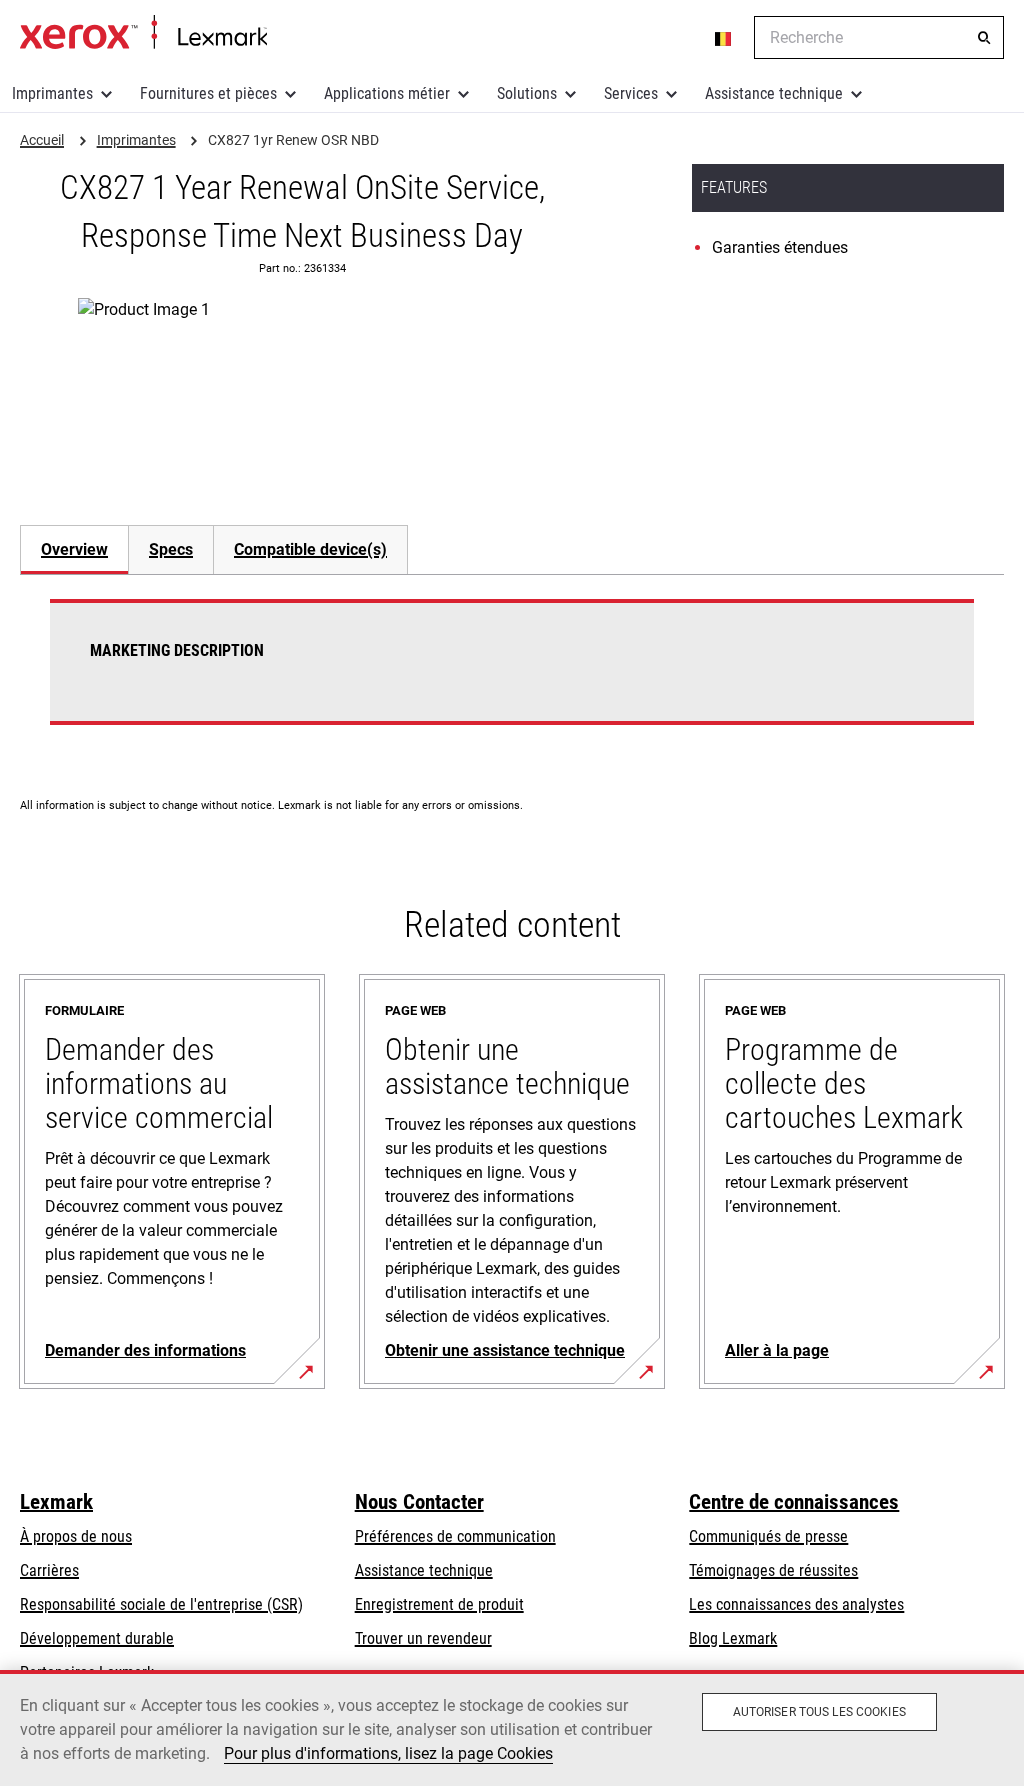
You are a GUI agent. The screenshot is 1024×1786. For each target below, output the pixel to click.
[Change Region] (724, 38)
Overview (74, 549)
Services (631, 93)
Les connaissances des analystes (796, 1604)
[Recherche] (984, 38)
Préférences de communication (455, 1536)
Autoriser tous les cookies (819, 1712)
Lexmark (56, 1502)
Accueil (143, 33)
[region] (512, 1728)
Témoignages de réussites (773, 1570)
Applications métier (387, 93)
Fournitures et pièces (208, 93)
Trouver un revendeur (423, 1638)
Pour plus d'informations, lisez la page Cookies (388, 1753)
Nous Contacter (419, 1502)
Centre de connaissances (794, 1502)
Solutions (527, 93)
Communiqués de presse (768, 1536)
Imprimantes (52, 93)
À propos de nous (76, 1536)
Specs (171, 549)
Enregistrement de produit (439, 1604)
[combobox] (879, 37)
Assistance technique (774, 93)
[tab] (74, 549)
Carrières (49, 1570)
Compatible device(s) (310, 549)
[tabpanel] (512, 674)
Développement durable (97, 1638)
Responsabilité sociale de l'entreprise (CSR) (161, 1604)
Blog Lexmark (733, 1638)
